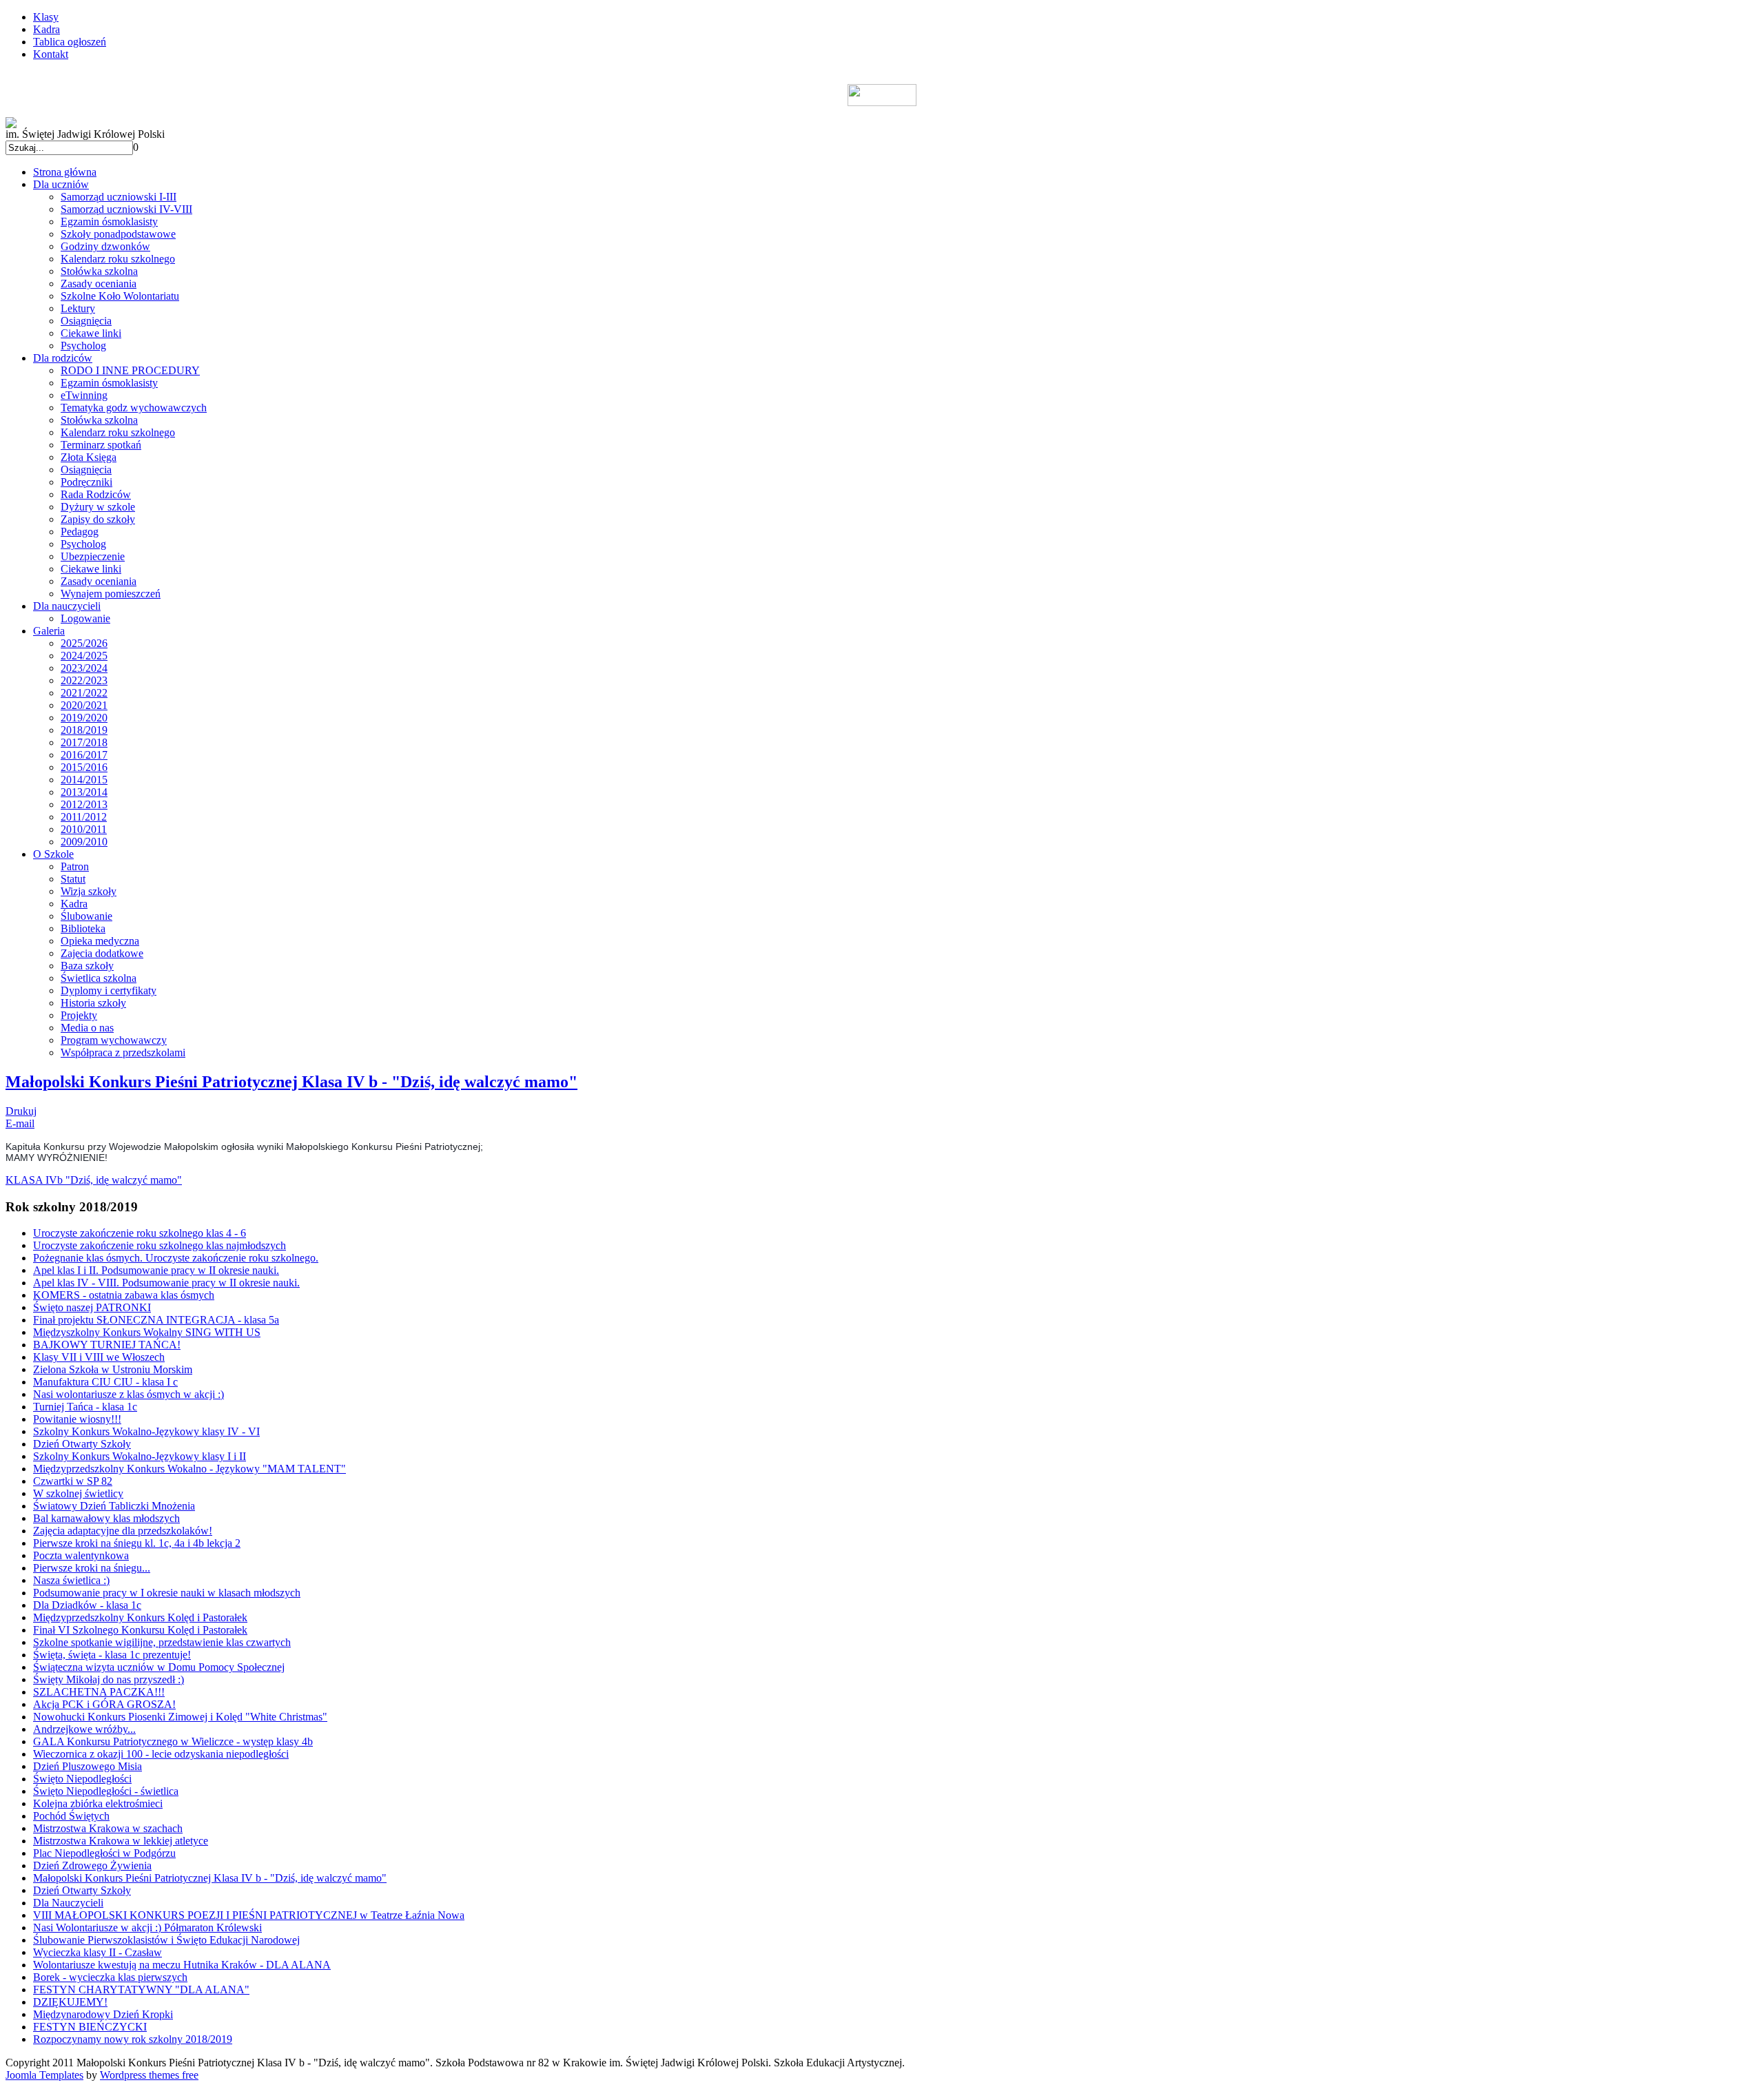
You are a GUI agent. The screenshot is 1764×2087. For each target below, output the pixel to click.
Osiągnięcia (86, 321)
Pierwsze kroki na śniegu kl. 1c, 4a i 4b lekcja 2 (137, 1543)
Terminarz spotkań (101, 445)
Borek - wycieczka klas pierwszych (110, 1977)
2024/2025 (84, 656)
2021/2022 (84, 693)
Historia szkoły (93, 1003)
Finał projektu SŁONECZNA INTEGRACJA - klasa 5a (156, 1320)
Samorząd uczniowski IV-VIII (126, 209)
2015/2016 (84, 767)
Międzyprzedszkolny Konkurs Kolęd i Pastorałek (140, 1617)
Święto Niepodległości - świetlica (106, 1791)
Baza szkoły (87, 966)
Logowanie (85, 618)
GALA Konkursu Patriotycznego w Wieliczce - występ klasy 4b (173, 1741)
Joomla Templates (44, 2075)
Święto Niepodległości (82, 1779)
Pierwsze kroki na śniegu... (92, 1568)
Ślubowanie (86, 916)
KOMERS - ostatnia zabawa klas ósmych (124, 1295)
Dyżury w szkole (98, 507)
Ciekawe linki (91, 333)
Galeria (49, 631)
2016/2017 (84, 755)
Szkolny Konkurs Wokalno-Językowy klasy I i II (140, 1456)
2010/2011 (84, 829)
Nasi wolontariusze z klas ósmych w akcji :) (129, 1394)
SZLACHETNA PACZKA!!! (99, 1692)
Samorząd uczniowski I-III (119, 197)
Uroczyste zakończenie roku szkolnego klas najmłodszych (160, 1245)
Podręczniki (86, 482)
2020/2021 (84, 705)
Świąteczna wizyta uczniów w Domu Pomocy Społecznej (159, 1667)
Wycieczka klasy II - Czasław (98, 1952)
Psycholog (83, 346)
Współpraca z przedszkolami (123, 1052)
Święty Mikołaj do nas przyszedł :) (109, 1679)
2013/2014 (84, 792)
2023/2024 (84, 668)
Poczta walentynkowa (81, 1555)
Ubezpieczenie (93, 556)
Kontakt (51, 54)
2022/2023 (84, 680)
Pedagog (80, 532)
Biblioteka (83, 928)
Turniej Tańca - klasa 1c (85, 1407)
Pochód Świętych (71, 1816)
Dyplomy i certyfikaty (109, 990)
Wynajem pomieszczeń (111, 594)
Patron (75, 866)
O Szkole (53, 854)
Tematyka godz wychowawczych (134, 408)
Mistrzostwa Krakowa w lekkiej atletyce (121, 1841)
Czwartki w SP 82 (73, 1481)
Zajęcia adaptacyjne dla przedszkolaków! (123, 1531)
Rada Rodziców (96, 494)
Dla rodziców (63, 358)
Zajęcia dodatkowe (102, 953)
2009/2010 (84, 842)
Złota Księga (89, 457)
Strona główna (65, 172)
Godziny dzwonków (105, 246)
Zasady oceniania (99, 284)
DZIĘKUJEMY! (70, 2002)
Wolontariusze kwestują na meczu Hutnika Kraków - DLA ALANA (182, 1965)
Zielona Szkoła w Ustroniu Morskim (113, 1369)
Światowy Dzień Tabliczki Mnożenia (114, 1506)
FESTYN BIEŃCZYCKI (90, 2027)
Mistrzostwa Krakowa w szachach (108, 1828)
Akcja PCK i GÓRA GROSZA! (104, 1704)
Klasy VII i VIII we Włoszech (99, 1357)
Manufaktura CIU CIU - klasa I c (105, 1382)
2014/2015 (84, 780)
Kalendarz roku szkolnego (118, 259)
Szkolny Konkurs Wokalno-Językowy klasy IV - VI (146, 1431)
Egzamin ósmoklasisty (109, 222)
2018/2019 (84, 730)
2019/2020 (84, 718)
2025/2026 (84, 643)
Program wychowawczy (114, 1040)
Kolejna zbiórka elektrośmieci (98, 1803)
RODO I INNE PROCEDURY (130, 370)
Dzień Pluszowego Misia (88, 1766)
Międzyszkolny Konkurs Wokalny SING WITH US (147, 1332)
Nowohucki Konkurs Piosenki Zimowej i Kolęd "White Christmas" (180, 1717)
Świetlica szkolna (99, 978)
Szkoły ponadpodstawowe (118, 234)
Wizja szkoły (89, 891)
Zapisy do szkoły (98, 519)
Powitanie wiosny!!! (77, 1419)
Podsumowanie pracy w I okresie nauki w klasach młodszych (167, 1593)
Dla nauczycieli (67, 606)
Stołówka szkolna (99, 271)
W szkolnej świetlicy (78, 1493)
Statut (73, 879)
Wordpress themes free (149, 2075)
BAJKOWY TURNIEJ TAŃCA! (107, 1345)
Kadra (47, 29)
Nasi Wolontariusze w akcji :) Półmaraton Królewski (147, 1927)
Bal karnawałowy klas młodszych (106, 1518)
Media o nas (87, 1028)
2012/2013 (84, 804)
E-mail (20, 1123)
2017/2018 (84, 742)
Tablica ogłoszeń (70, 42)
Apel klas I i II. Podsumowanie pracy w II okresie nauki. (156, 1270)
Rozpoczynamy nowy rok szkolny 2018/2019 (133, 2039)
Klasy (46, 17)
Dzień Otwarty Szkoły (82, 1444)
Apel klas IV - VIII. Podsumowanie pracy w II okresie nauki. (166, 1283)
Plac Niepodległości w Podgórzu (104, 1853)
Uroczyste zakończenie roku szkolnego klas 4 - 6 (140, 1233)
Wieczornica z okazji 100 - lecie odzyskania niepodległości (161, 1754)
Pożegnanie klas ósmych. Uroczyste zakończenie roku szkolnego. (176, 1258)
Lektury (78, 308)
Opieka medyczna (100, 941)
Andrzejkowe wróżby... (84, 1729)
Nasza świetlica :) (71, 1580)
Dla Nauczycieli (68, 1903)
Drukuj (21, 1111)
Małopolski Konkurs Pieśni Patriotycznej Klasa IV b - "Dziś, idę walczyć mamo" (291, 1082)
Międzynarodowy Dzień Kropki (103, 2014)
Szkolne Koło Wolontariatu (120, 296)
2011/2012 (84, 817)
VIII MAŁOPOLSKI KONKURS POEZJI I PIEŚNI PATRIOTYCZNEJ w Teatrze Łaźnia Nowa (249, 1915)
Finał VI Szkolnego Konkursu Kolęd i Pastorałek (140, 1630)
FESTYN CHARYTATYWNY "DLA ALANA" (141, 1990)
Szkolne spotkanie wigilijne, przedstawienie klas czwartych (162, 1642)
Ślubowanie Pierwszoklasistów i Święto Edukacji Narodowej (166, 1940)
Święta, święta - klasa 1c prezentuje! (112, 1655)
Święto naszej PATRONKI (92, 1307)
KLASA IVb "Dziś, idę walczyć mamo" (94, 1180)
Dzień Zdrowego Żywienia (92, 1865)
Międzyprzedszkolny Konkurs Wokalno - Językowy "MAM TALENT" (189, 1469)
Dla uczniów (61, 184)
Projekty (79, 1015)
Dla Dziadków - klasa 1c (87, 1605)
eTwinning (84, 395)
